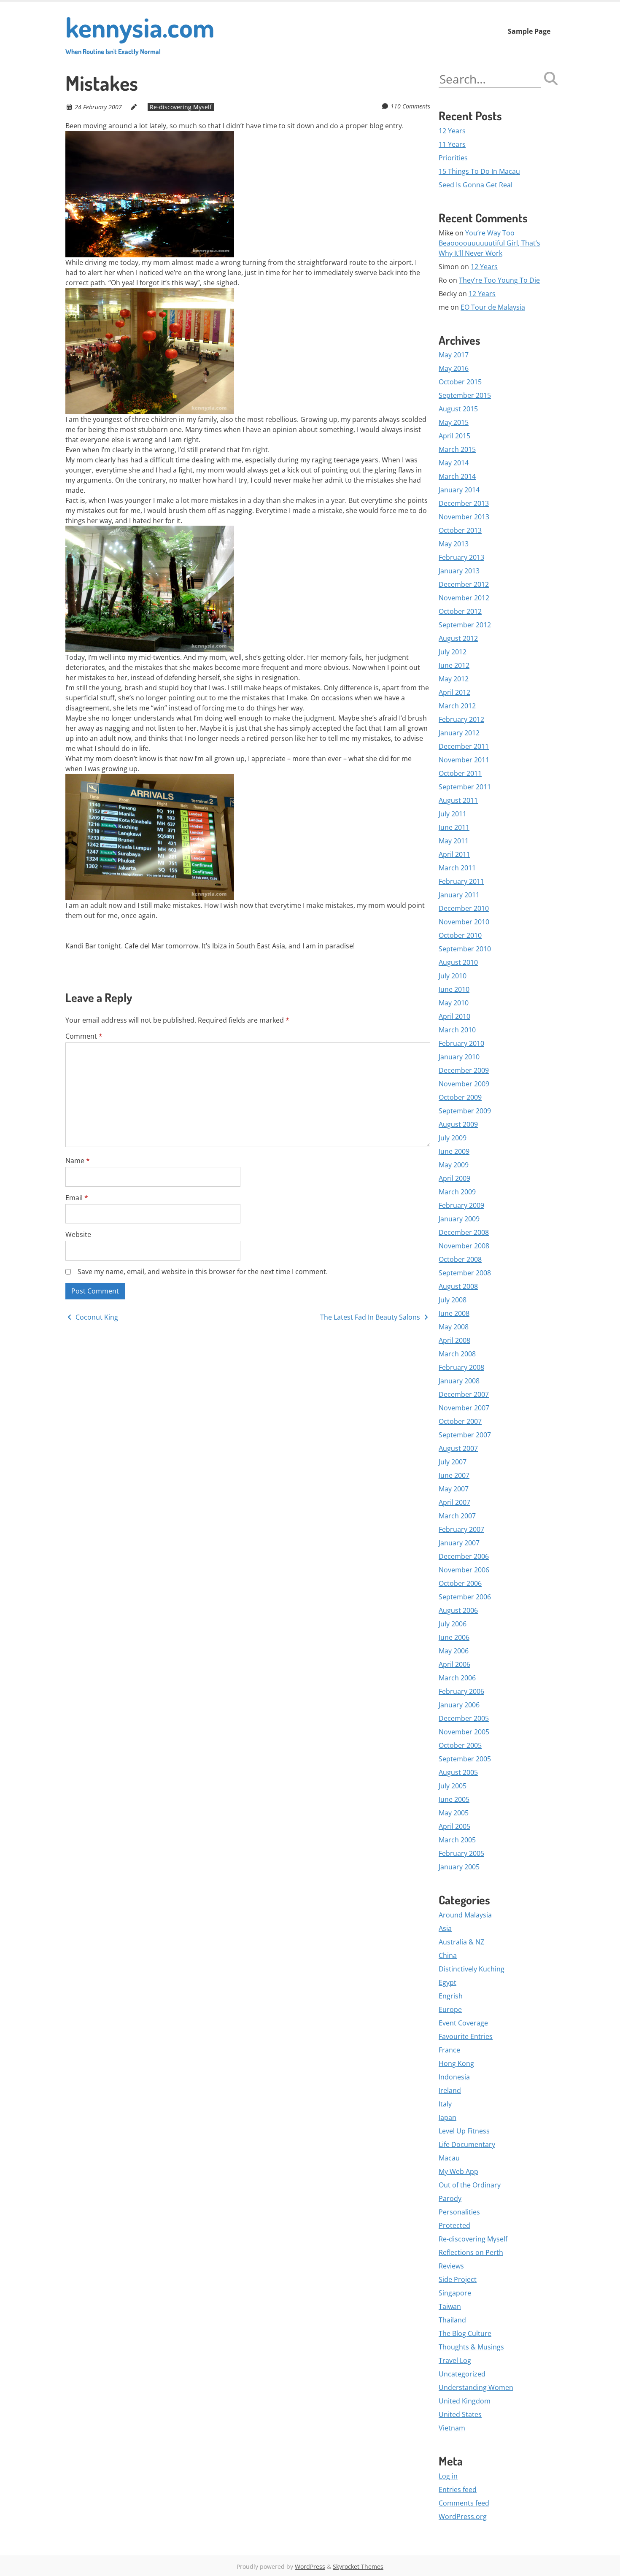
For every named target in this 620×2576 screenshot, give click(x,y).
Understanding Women (476, 2387)
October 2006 (460, 1583)
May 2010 (454, 1003)
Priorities (453, 158)
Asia (445, 1928)
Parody (450, 2198)
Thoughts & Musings (471, 2347)
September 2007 (465, 1435)
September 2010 (465, 949)
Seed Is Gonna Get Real (476, 185)
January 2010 (459, 1057)
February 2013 (461, 557)
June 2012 (454, 665)
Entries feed (458, 2490)
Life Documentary (467, 2144)
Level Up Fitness (464, 2131)
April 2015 (454, 436)
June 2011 (454, 827)
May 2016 (454, 368)
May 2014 (454, 463)
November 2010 (464, 922)
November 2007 (464, 1408)
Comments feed (464, 2503)
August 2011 (458, 800)
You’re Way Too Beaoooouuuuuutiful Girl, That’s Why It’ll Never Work (489, 243)
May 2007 (454, 1489)
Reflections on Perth (471, 2252)
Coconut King (96, 1317)
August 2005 (458, 1772)
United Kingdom (465, 2401)
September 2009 (465, 1111)
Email (77, 1198)
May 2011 (454, 841)
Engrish (451, 1996)
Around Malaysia (465, 1915)
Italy (445, 2104)
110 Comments (410, 106)
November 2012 (464, 598)
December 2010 (464, 908)
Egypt (447, 1982)
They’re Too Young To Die (499, 280)
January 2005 (459, 1867)
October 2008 (460, 1259)
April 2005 (454, 1826)
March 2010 (457, 1030)
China (448, 1955)
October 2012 (460, 611)
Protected (454, 2225)
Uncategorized (462, 2374)
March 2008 (457, 1354)
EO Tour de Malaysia (493, 307)
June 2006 (454, 1637)
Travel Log (455, 2360)
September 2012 (465, 625)
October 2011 (460, 773)
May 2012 (454, 679)
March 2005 (457, 1840)
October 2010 (460, 935)
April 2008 (454, 1340)
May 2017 (454, 355)
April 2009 (454, 1178)
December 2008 (464, 1232)
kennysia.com (140, 33)
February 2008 (461, 1367)
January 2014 (459, 490)
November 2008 (464, 1246)
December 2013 (464, 503)
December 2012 (464, 584)
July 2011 (453, 814)
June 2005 (454, 1799)
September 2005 (465, 1759)
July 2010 (453, 976)
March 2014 (457, 476)
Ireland (450, 2090)
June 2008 (454, 1313)
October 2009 (460, 1097)
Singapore (455, 2293)
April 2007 (454, 1502)
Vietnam (452, 2428)
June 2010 (454, 989)
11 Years (452, 144)
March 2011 (457, 868)
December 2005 (464, 1718)
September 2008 (465, 1273)
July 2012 (453, 652)
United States (460, 2414)
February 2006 (461, 1691)
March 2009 (457, 1192)
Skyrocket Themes (358, 2567)
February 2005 (461, 1853)
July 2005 (453, 1786)
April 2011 (454, 854)
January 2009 (459, 1219)
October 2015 (460, 382)
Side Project (458, 2279)
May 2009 (454, 1165)
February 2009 (461, 1205)
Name (78, 1161)
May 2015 (454, 422)
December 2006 (464, 1556)
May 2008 (454, 1327)
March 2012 (457, 706)
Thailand (452, 2320)
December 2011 (464, 746)
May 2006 (454, 1651)
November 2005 (464, 1732)
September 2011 (465, 787)
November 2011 (464, 760)
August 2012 (458, 638)
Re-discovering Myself (181, 107)
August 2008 (458, 1286)
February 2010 (461, 1043)
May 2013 (454, 544)
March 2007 (457, 1516)
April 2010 (454, 1016)
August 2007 (458, 1448)
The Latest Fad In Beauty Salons (371, 1317)
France (449, 2050)
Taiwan (450, 2306)
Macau (449, 2158)
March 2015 (457, 449)
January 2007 (459, 1543)
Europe (450, 2009)
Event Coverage (463, 2023)
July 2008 (453, 1300)
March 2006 (457, 1678)
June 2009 (454, 1151)
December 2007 (464, 1394)
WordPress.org (463, 2517)
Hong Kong (456, 2063)
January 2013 (459, 571)
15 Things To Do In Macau (479, 171)
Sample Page (529, 31)
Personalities (459, 2212)
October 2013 (460, 530)
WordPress (310, 2567)
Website (78, 1234)
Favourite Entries (466, 2036)
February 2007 (461, 1529)
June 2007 (454, 1475)
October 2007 (460, 1421)
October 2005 (460, 1745)
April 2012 (454, 692)
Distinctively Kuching (472, 1969)
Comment (84, 1036)
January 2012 (459, 733)
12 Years (452, 131)
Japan (447, 2117)
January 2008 (459, 1381)
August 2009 (458, 1124)
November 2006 (464, 1570)
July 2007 (453, 1462)
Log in (448, 2476)
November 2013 (464, 517)
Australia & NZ (461, 1942)
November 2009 (464, 1084)
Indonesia (454, 2077)
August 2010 (458, 962)
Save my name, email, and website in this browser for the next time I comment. (203, 1272)
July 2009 (453, 1138)
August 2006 (458, 1610)
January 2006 (459, 1705)
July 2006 (453, 1624)
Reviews (451, 2266)
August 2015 (458, 409)
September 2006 (465, 1597)
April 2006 (454, 1664)
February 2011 (461, 881)
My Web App (458, 2171)
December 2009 (464, 1070)
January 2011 (459, 895)
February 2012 (461, 719)
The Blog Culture (465, 2333)
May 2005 (454, 1813)
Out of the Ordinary (470, 2185)
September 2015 (465, 395)
